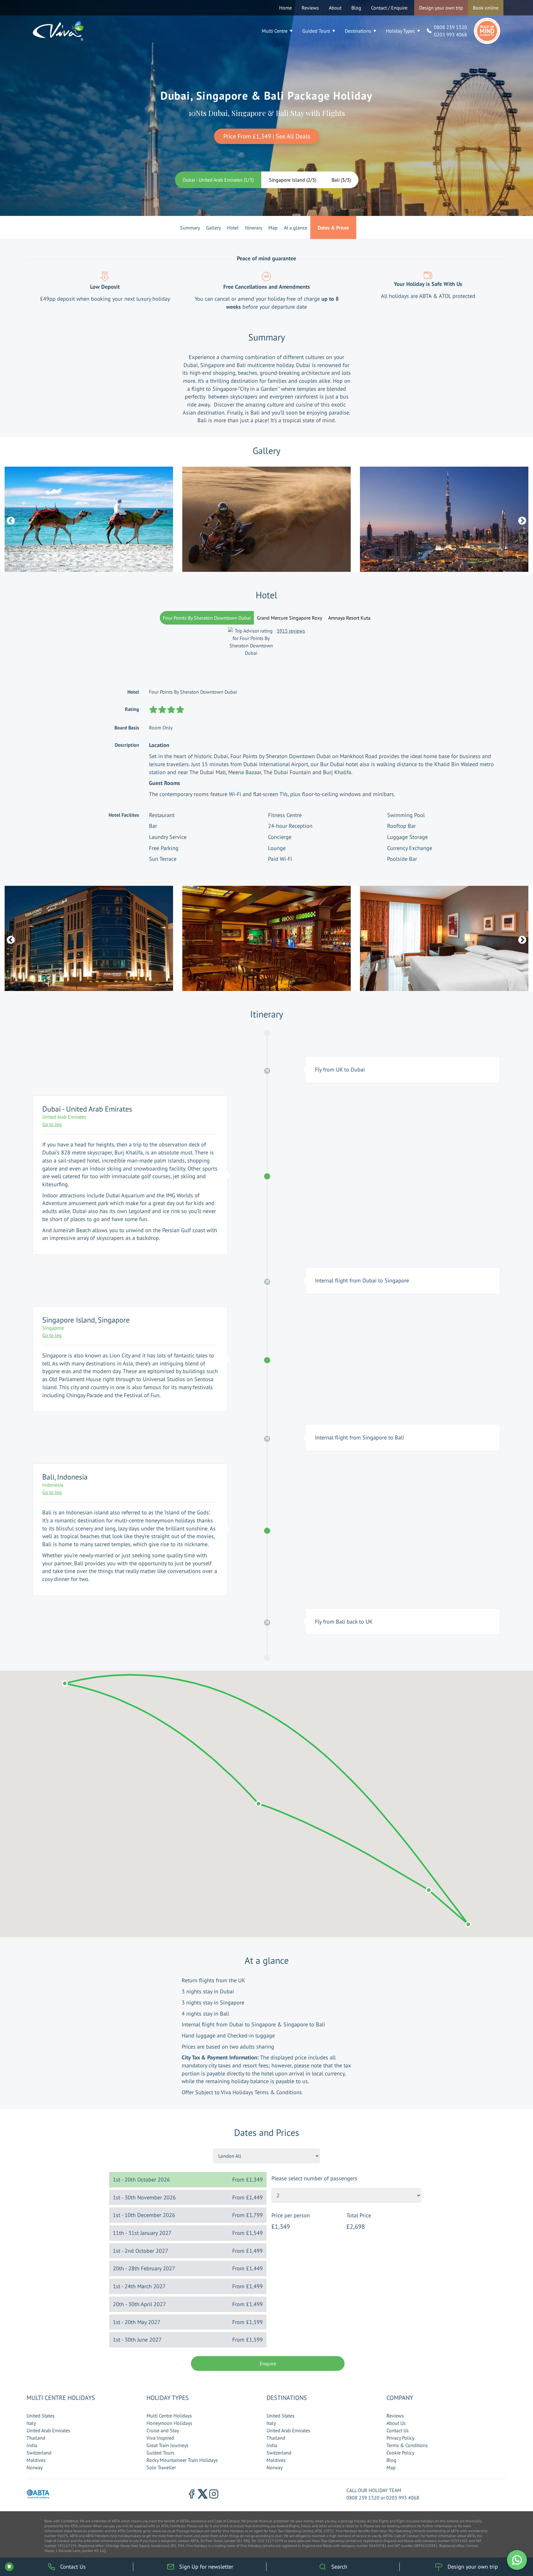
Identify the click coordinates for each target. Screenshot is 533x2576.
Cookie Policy (400, 2453)
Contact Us (398, 2430)
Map (273, 228)
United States (41, 2416)
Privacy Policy (400, 2438)
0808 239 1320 (450, 27)
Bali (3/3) (341, 180)
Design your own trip (441, 8)
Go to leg (52, 1124)
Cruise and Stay (163, 2430)
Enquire (268, 2363)
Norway (35, 2467)
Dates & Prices (333, 228)
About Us (396, 2423)
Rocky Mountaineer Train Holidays (182, 2460)
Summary (190, 228)
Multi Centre (275, 31)
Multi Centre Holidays (169, 2416)
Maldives (36, 2460)
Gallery (213, 228)
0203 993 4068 (450, 35)
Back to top (510, 2542)
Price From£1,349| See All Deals (267, 136)
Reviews (310, 8)
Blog (356, 8)
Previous (9, 519)
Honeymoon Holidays (169, 2423)
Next (521, 519)
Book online (486, 8)
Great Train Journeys (167, 2445)
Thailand (36, 2438)
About (335, 8)
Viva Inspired (160, 2438)
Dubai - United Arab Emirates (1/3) (218, 180)
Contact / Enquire (389, 8)
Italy (31, 2423)
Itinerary (254, 228)
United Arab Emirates (48, 2430)
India (32, 2445)
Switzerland (39, 2453)
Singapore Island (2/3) (293, 180)
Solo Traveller (161, 2467)
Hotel (233, 228)
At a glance (295, 228)
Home (285, 8)
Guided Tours (316, 31)
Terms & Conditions (407, 2445)
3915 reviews (291, 631)
